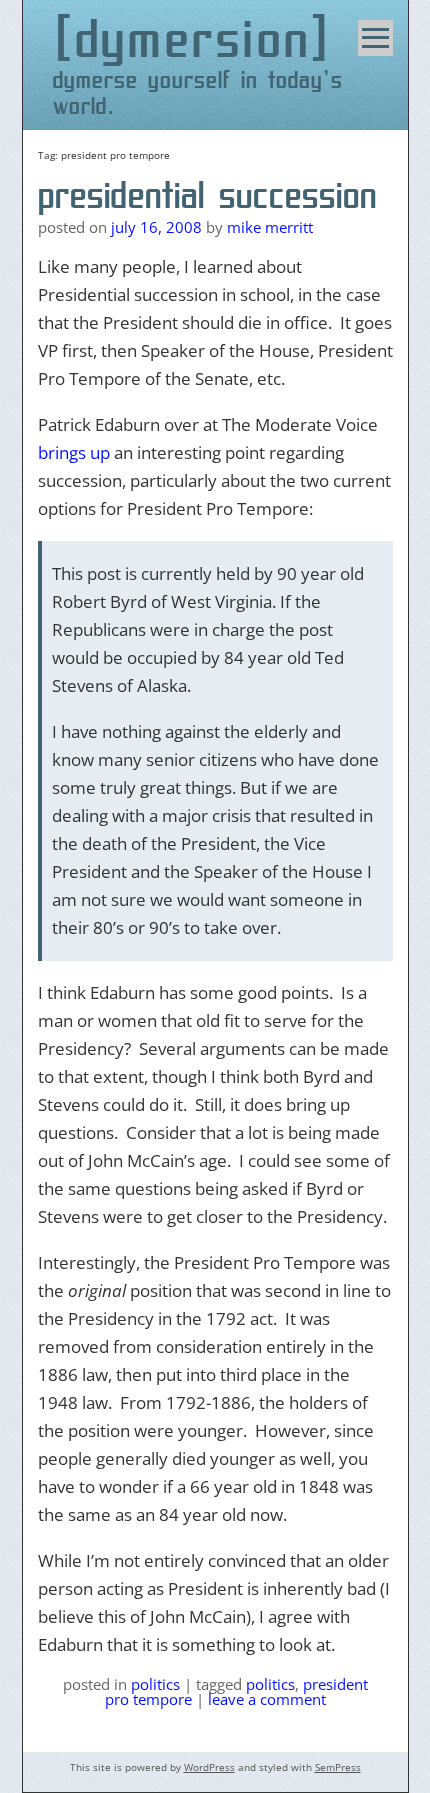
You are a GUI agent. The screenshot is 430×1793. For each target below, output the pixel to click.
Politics (155, 1684)
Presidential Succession (207, 195)
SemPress (338, 1767)
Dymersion (193, 38)
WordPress (209, 1767)
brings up (74, 452)
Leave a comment (267, 1699)
